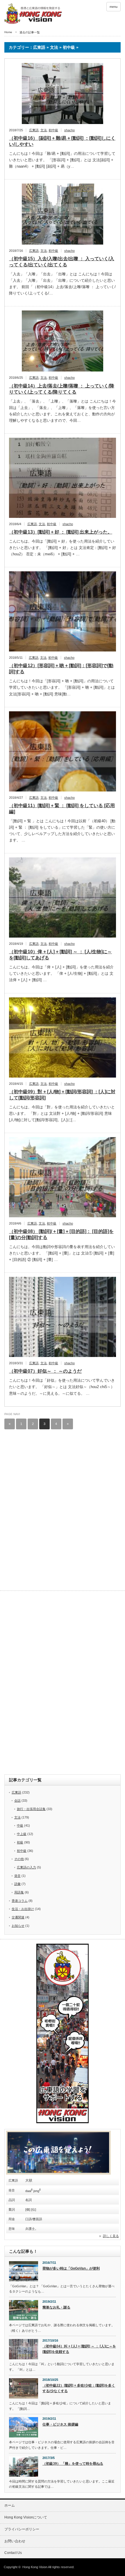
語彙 (17, 1884)
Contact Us (13, 2553)
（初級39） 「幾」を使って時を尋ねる (73, 2464)
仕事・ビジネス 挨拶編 (60, 2424)
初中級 (53, 130)
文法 (44, 130)
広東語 (34, 130)
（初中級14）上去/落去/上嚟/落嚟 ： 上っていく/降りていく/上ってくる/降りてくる (62, 389)
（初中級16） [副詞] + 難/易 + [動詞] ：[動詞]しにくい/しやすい (62, 141)
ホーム (10, 2505)
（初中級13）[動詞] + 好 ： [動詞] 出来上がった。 (61, 532)
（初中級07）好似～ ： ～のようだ (45, 1371)
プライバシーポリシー (22, 2529)
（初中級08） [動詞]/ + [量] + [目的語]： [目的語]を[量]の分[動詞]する (61, 1234)
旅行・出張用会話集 (31, 1809)
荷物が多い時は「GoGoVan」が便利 (71, 2268)
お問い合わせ (15, 2541)
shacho (69, 130)
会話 (17, 1800)
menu (114, 7)
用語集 (19, 1892)
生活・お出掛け (23, 1909)
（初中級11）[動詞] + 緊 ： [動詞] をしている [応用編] (62, 809)
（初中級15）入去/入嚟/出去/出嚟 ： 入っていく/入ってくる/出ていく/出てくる (62, 262)
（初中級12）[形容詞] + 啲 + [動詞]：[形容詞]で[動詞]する (61, 669)
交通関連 (18, 1917)
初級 (20, 1842)
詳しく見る (111, 2236)
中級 (20, 1825)
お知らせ (18, 1926)
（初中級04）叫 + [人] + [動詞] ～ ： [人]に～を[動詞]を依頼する (79, 2349)
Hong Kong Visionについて (26, 2517)
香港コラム (20, 1901)
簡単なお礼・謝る (56, 2307)
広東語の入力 (26, 1867)
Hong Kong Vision (35, 2567)
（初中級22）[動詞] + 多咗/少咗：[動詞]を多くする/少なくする (79, 2388)
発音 (17, 1876)
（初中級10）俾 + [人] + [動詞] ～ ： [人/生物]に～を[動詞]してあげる (60, 955)
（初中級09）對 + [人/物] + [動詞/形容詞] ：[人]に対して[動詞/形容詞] (62, 1095)
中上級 (22, 1834)
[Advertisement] (60, 1480)
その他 (19, 1859)
